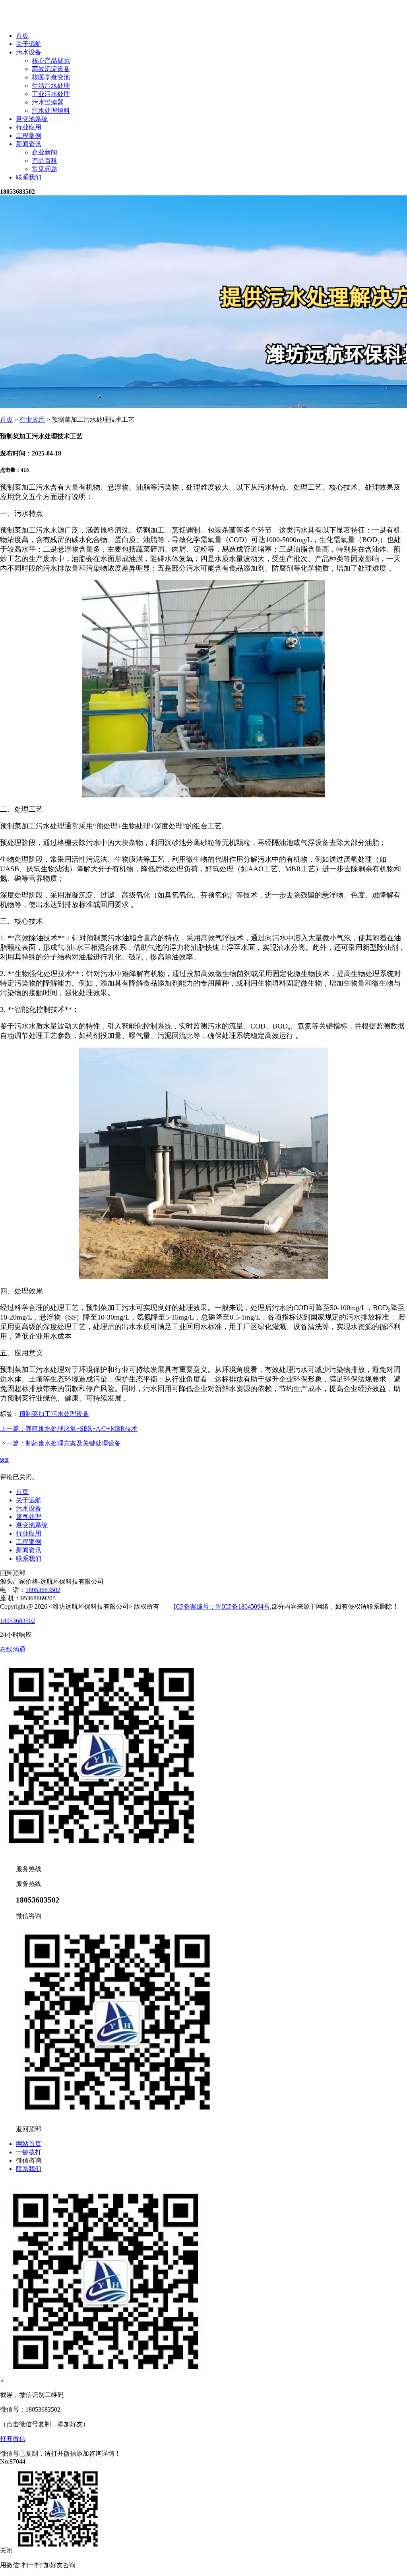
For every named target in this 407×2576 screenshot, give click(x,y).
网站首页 (29, 2144)
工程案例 (29, 136)
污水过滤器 (48, 102)
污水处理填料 (51, 111)
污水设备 (29, 52)
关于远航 (29, 44)
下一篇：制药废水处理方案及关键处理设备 (60, 1443)
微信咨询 (29, 2160)
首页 (22, 36)
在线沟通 (13, 1649)
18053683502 (43, 1590)
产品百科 (45, 161)
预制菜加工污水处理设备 (54, 1414)
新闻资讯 (29, 144)
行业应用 (29, 127)
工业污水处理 (51, 94)
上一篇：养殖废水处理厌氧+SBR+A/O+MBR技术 (69, 1429)
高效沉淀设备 (51, 69)
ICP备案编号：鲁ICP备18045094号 (222, 1606)
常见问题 (45, 169)
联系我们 (29, 177)
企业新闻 (45, 152)
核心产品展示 (51, 61)
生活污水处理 (51, 86)
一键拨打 (29, 2152)
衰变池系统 (32, 119)
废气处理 (29, 1517)
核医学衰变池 (51, 77)
